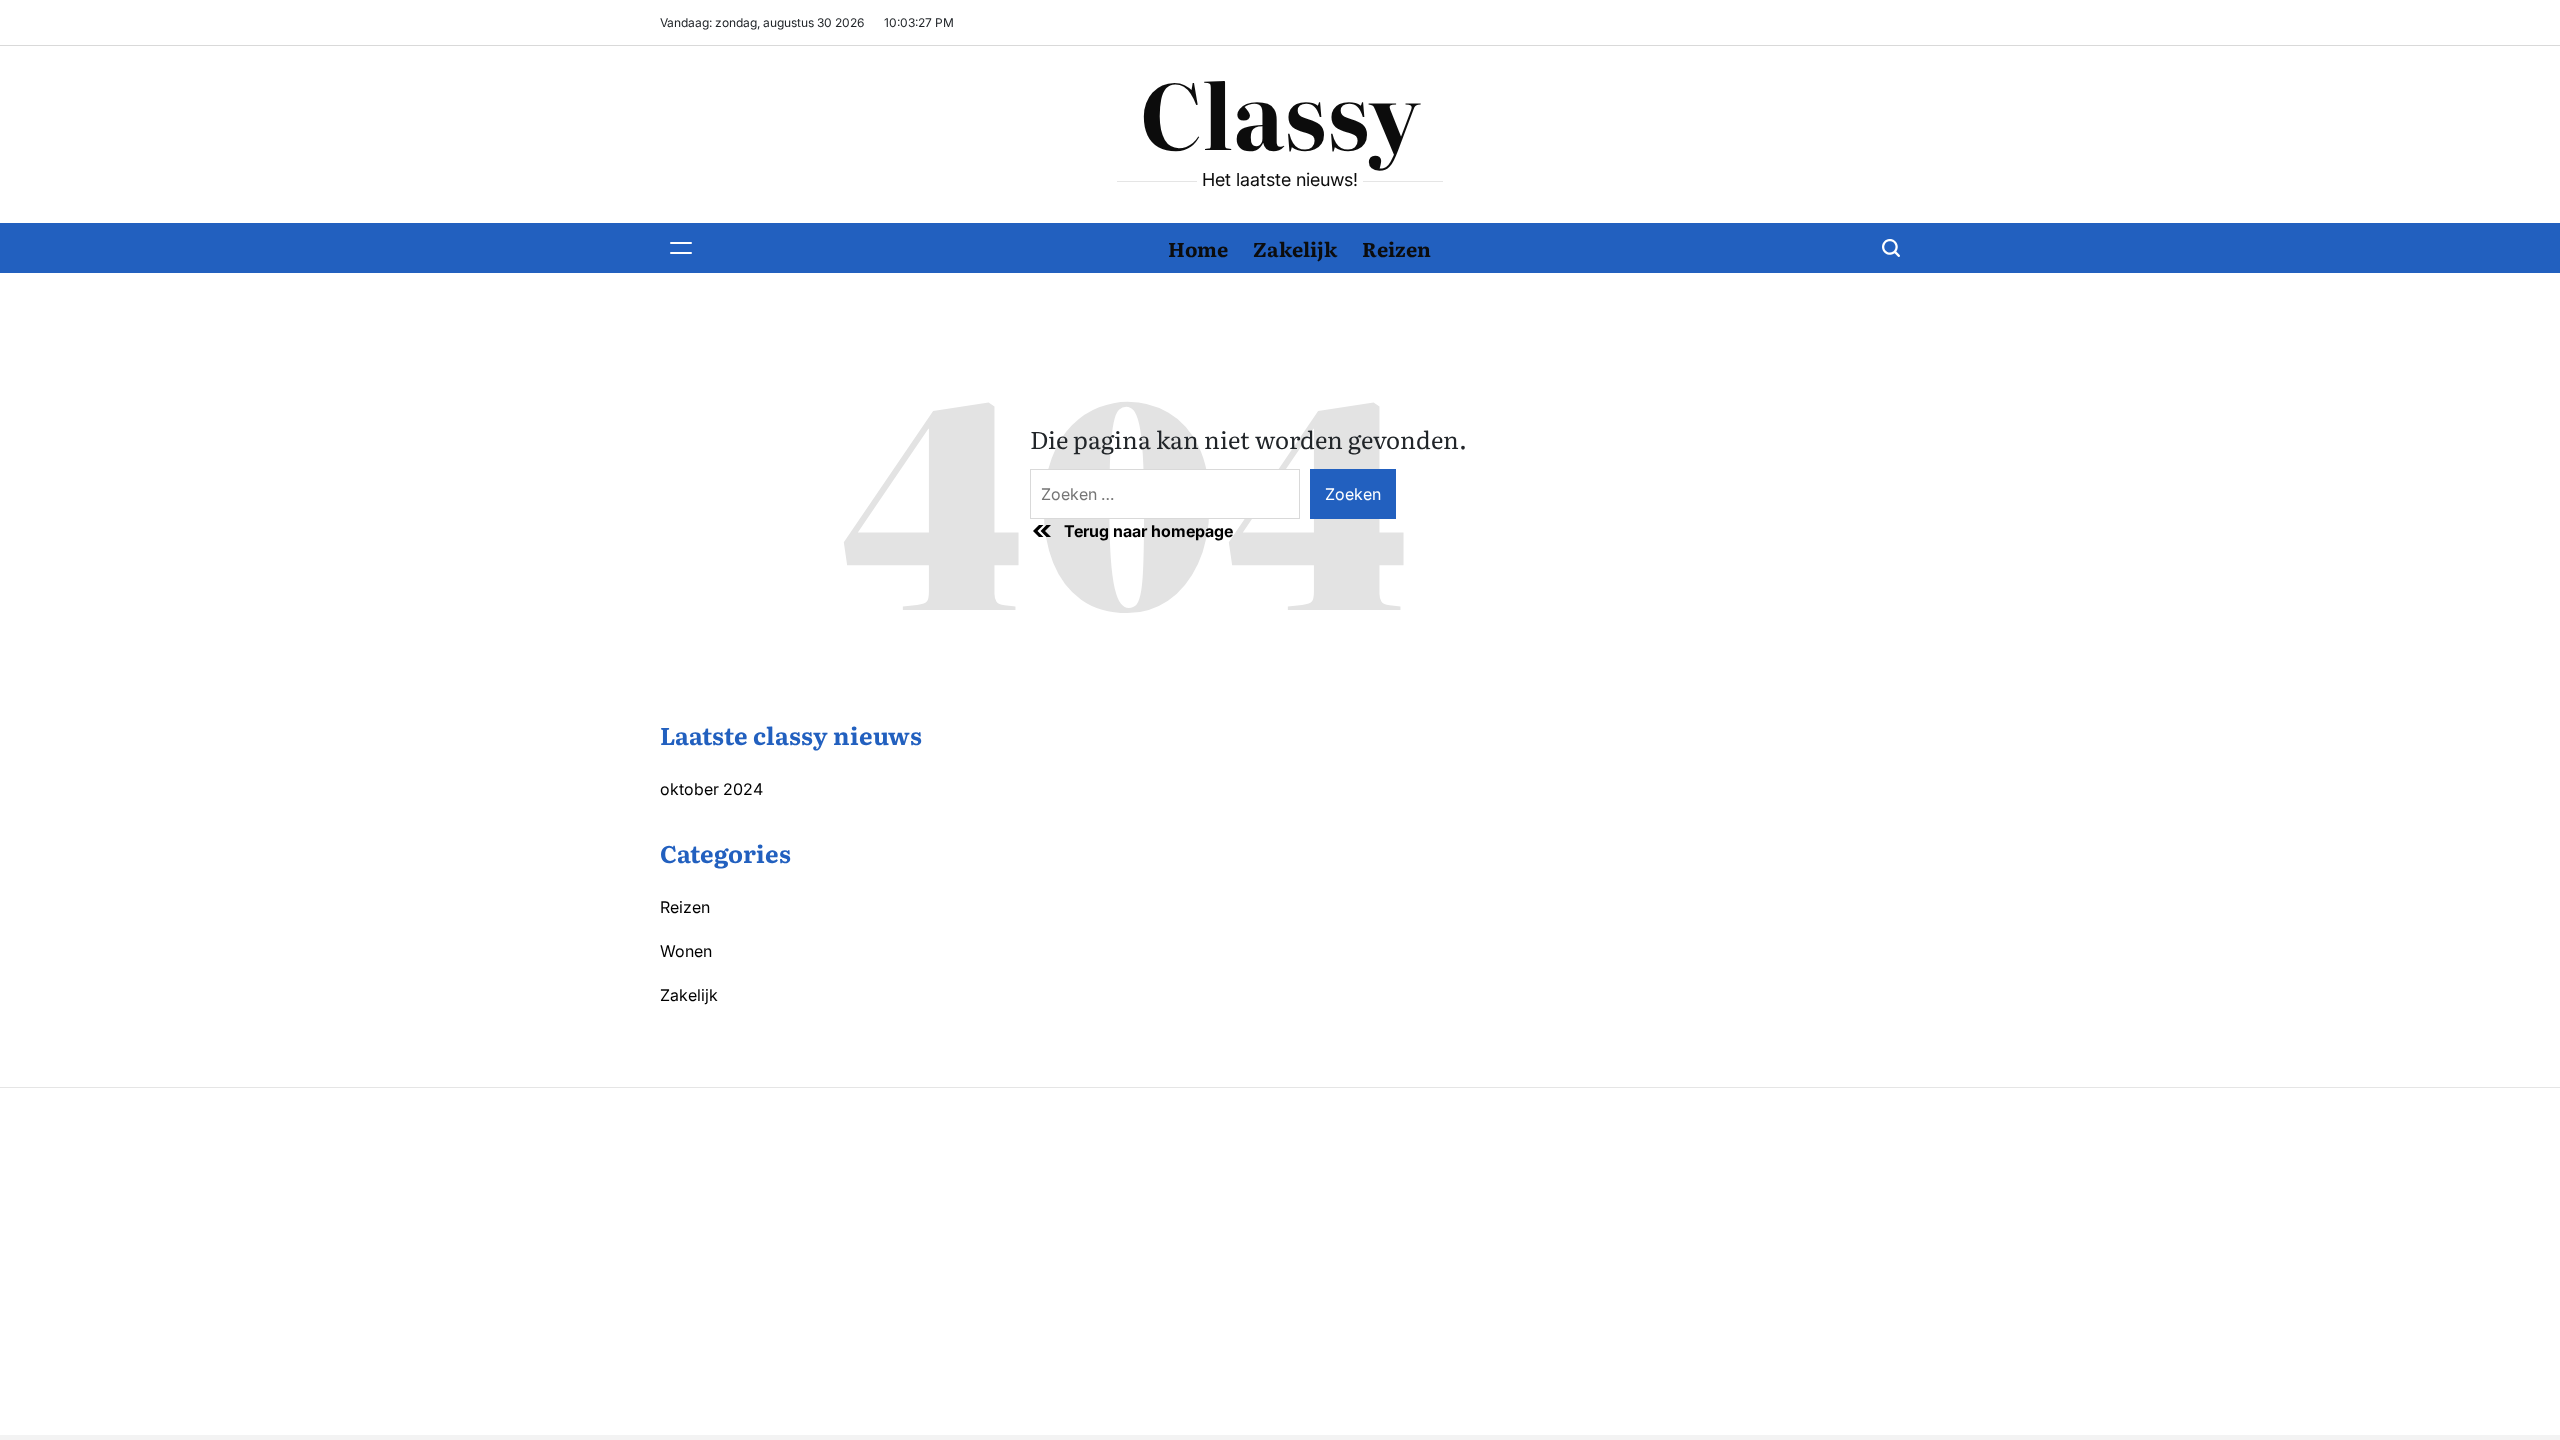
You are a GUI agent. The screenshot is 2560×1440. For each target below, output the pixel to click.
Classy (1280, 111)
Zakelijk (1295, 248)
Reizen (1396, 248)
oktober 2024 (711, 789)
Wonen (686, 951)
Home (1198, 248)
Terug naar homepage (1148, 531)
